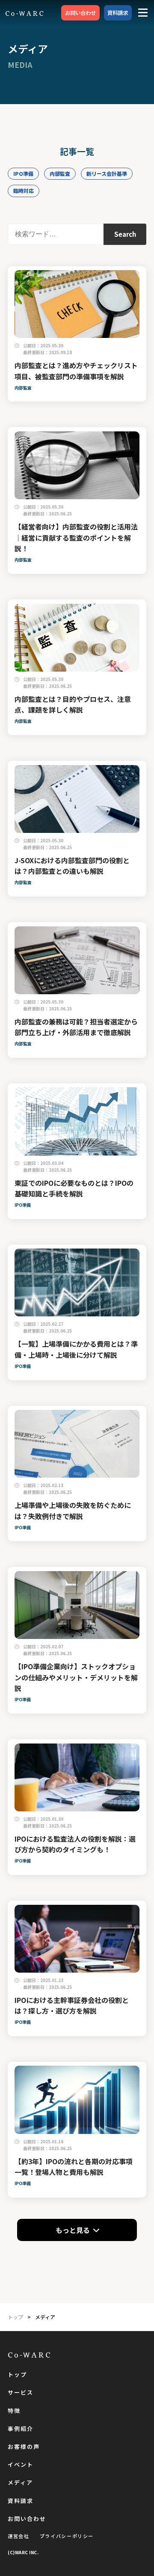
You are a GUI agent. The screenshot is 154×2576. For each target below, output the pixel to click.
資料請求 (118, 13)
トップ (17, 2375)
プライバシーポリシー (67, 2536)
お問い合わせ (80, 13)
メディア (20, 2483)
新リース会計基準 (107, 173)
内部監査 (60, 173)
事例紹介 (21, 2429)
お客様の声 (24, 2447)
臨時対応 (24, 191)
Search (125, 234)
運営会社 (19, 2536)
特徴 (14, 2411)
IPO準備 (23, 173)
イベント (21, 2465)
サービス (21, 2393)
